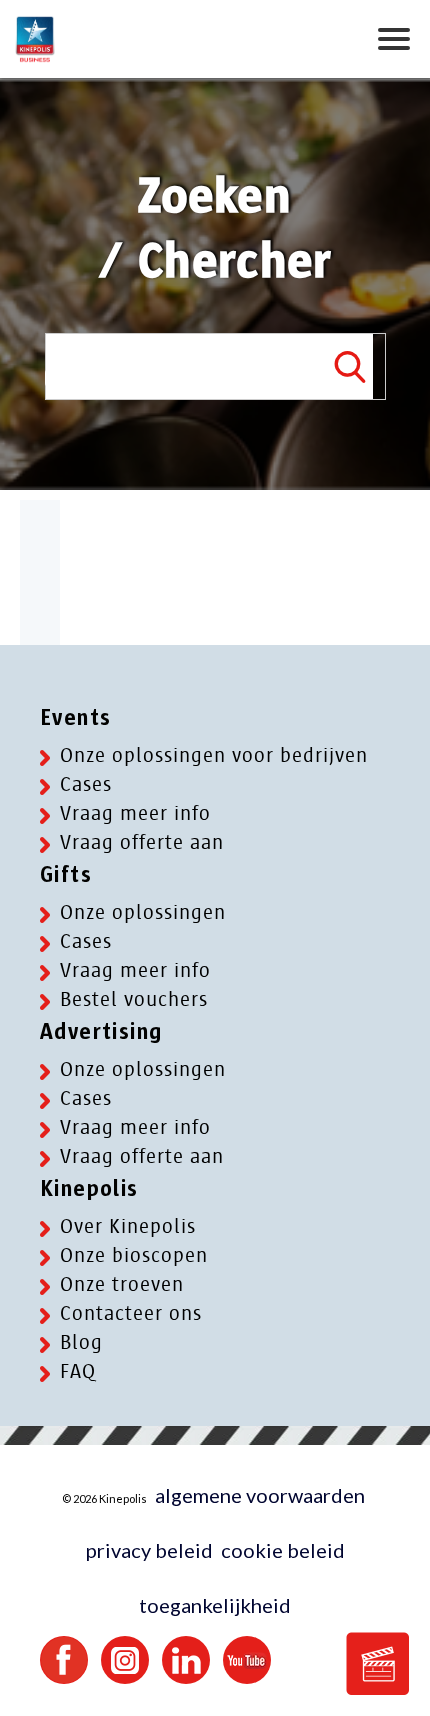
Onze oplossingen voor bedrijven (214, 755)
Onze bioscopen (134, 1255)
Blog (81, 1342)
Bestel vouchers (134, 999)
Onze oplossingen (143, 912)
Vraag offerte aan (142, 842)
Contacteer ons (131, 1313)
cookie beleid (283, 1550)
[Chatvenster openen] (378, 1664)
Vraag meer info (135, 813)
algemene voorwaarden (260, 1495)
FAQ (78, 1371)
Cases (86, 784)
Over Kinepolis (128, 1226)
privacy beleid (149, 1550)
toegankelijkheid (215, 1605)
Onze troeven (122, 1284)
